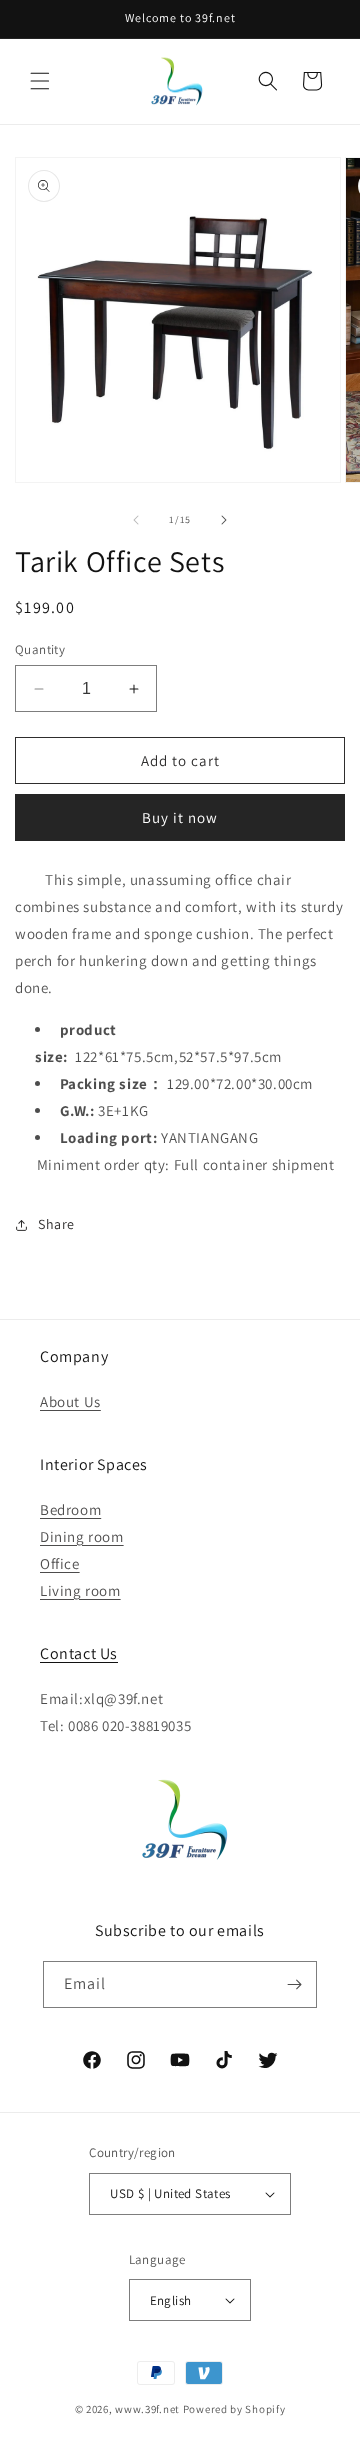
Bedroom (70, 1509)
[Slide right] (224, 520)
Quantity (40, 649)
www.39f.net (147, 2409)
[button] (40, 81)
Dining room (82, 1536)
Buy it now (180, 817)
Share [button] (56, 1224)
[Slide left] (136, 520)
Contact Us (79, 1653)
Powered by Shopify (234, 2409)
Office (60, 1563)
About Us (70, 1401)
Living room (80, 1590)
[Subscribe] (294, 1984)
